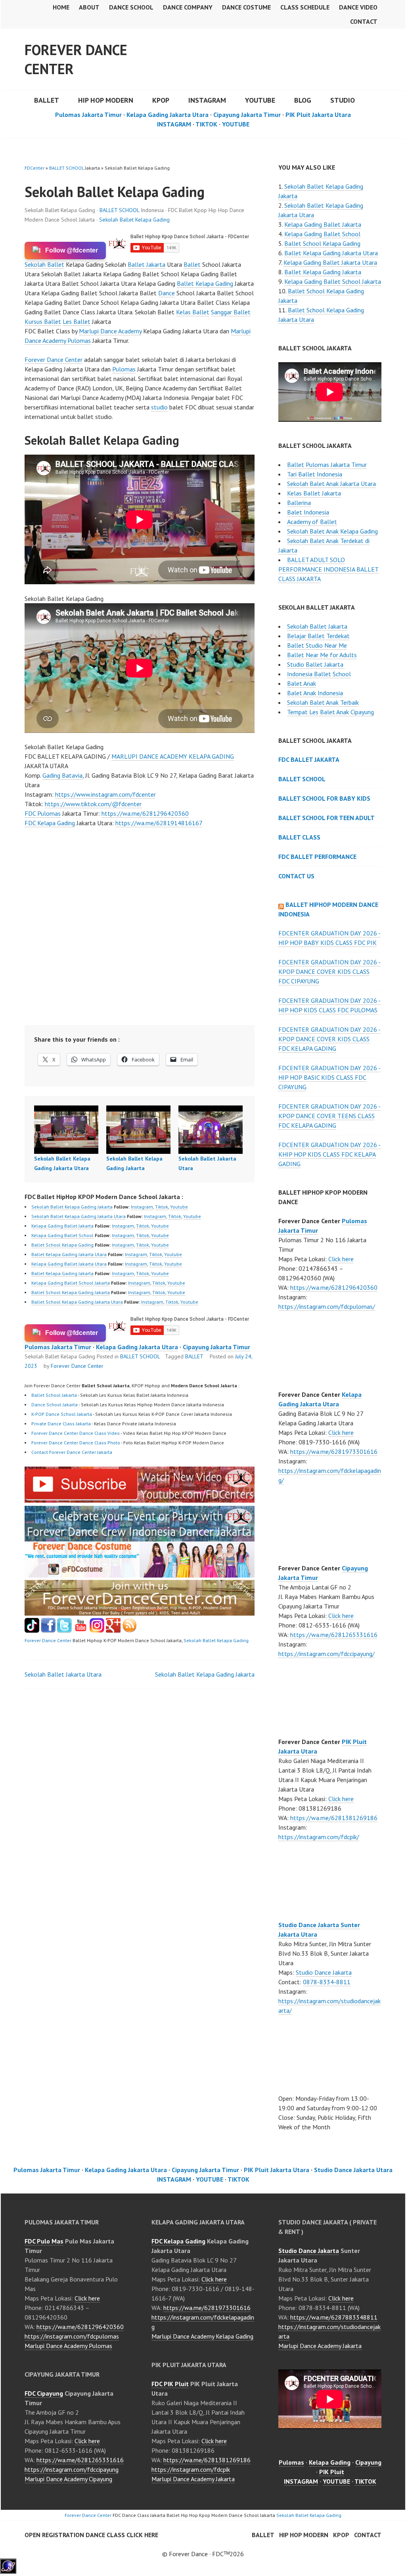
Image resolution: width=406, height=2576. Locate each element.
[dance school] (140, 1613)
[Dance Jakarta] (32, 1630)
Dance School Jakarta (55, 1405)
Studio (343, 100)
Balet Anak (302, 683)
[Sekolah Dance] (129, 1630)
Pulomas (124, 369)
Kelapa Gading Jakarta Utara (168, 115)
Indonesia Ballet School (319, 674)
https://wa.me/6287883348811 (334, 2317)
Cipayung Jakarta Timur (247, 115)
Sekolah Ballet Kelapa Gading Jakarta (72, 1207)
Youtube (179, 1207)
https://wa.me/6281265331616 (334, 1635)
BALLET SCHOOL (66, 168)
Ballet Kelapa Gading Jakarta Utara (69, 1254)
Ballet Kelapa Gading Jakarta (62, 1273)
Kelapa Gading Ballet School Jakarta (71, 1283)
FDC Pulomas (43, 813)
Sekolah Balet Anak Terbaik (323, 702)
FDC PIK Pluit (170, 2384)
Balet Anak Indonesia (315, 693)
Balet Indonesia (308, 512)
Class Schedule (305, 7)
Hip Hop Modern (304, 2535)
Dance (167, 293)
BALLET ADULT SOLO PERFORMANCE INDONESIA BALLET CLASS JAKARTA (328, 569)
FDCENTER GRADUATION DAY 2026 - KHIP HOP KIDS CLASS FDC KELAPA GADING (329, 1154)
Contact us (296, 876)
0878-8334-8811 (327, 1982)
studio (159, 407)
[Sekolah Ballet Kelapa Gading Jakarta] (138, 1130)
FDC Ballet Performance (317, 857)
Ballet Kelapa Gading (205, 283)
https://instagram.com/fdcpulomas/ (327, 1306)
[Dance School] (64, 1630)
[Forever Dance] (140, 1537)
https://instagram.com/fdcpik (191, 2469)
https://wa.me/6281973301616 (334, 1452)
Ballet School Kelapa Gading (62, 1245)
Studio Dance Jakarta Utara (353, 2170)
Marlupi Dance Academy (110, 331)
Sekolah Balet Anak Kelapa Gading (332, 531)
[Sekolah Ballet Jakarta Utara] (211, 1130)
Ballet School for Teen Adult (327, 818)
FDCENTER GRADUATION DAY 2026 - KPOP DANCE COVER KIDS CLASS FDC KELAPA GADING (329, 1039)
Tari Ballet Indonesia (315, 474)
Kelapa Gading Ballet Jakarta (62, 1226)
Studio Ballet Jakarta (316, 664)
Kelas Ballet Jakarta (314, 493)
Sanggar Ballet (231, 312)
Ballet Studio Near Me (317, 645)
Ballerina (299, 503)
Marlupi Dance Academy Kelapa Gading (202, 2336)
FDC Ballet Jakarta (309, 759)
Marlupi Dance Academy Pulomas (68, 2346)
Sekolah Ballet (44, 264)
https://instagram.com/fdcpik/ (319, 1837)
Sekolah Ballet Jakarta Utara (63, 1674)
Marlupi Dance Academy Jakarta (193, 2479)
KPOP (161, 100)
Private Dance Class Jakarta (61, 1424)
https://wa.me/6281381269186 (334, 1818)
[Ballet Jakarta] (97, 1630)
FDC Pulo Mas (44, 2241)
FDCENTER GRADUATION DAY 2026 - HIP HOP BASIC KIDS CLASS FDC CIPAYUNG (329, 1077)
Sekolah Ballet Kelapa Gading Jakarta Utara (79, 1216)
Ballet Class (299, 837)
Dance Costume (246, 7)
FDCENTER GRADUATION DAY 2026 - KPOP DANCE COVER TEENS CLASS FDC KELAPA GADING (329, 1116)
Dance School (131, 7)
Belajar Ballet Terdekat (318, 636)
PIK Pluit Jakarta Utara (318, 115)
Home (61, 7)
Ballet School (302, 779)
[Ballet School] (48, 1630)
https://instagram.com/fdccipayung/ (327, 1654)
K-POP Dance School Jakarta (62, 1414)
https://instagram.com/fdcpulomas (72, 2336)
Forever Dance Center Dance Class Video (76, 1433)
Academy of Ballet (312, 522)
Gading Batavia (62, 775)
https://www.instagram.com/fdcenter (105, 794)
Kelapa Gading (330, 2462)
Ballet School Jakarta (54, 1395)
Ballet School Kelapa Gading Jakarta (71, 1292)
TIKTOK (206, 124)
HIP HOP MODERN (106, 100)
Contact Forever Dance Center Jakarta (72, 1452)
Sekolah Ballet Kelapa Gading (134, 220)
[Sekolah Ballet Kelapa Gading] (140, 1500)
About (89, 7)
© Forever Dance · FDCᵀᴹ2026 (203, 2554)
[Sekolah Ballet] (81, 1630)
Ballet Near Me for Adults (322, 655)
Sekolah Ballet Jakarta (317, 626)
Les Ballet (77, 321)
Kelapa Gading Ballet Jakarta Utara (69, 1264)
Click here (341, 1259)
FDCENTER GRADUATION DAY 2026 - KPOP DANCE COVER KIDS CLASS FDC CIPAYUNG (329, 971)
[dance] (140, 1575)
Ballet (192, 264)
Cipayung (368, 2462)
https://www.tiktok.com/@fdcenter (93, 804)
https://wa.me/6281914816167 (159, 823)
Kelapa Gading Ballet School (62, 1235)
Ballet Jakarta (147, 264)
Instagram (142, 1207)
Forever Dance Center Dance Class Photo (76, 1443)
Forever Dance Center (76, 59)
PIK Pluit (332, 2472)
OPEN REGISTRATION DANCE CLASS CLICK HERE (91, 2535)
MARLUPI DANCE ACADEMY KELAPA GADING (173, 756)
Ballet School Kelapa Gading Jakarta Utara (77, 1302)
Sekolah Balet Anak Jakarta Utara (331, 484)
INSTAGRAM (207, 100)
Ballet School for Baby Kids (324, 798)
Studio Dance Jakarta (324, 1972)
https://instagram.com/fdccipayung (72, 2469)
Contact (364, 21)
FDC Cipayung (44, 2393)
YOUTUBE (260, 100)
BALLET (47, 100)
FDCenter (34, 168)
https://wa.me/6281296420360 (145, 813)
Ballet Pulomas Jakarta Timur (327, 465)
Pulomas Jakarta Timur (88, 115)
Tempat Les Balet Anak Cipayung (330, 712)
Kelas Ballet (193, 312)
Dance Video (358, 7)
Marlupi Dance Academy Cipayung (68, 2479)
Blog (303, 100)
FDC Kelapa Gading (50, 823)
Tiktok (162, 1207)
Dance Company (188, 7)
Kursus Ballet (43, 321)
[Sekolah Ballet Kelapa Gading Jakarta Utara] (66, 1130)
